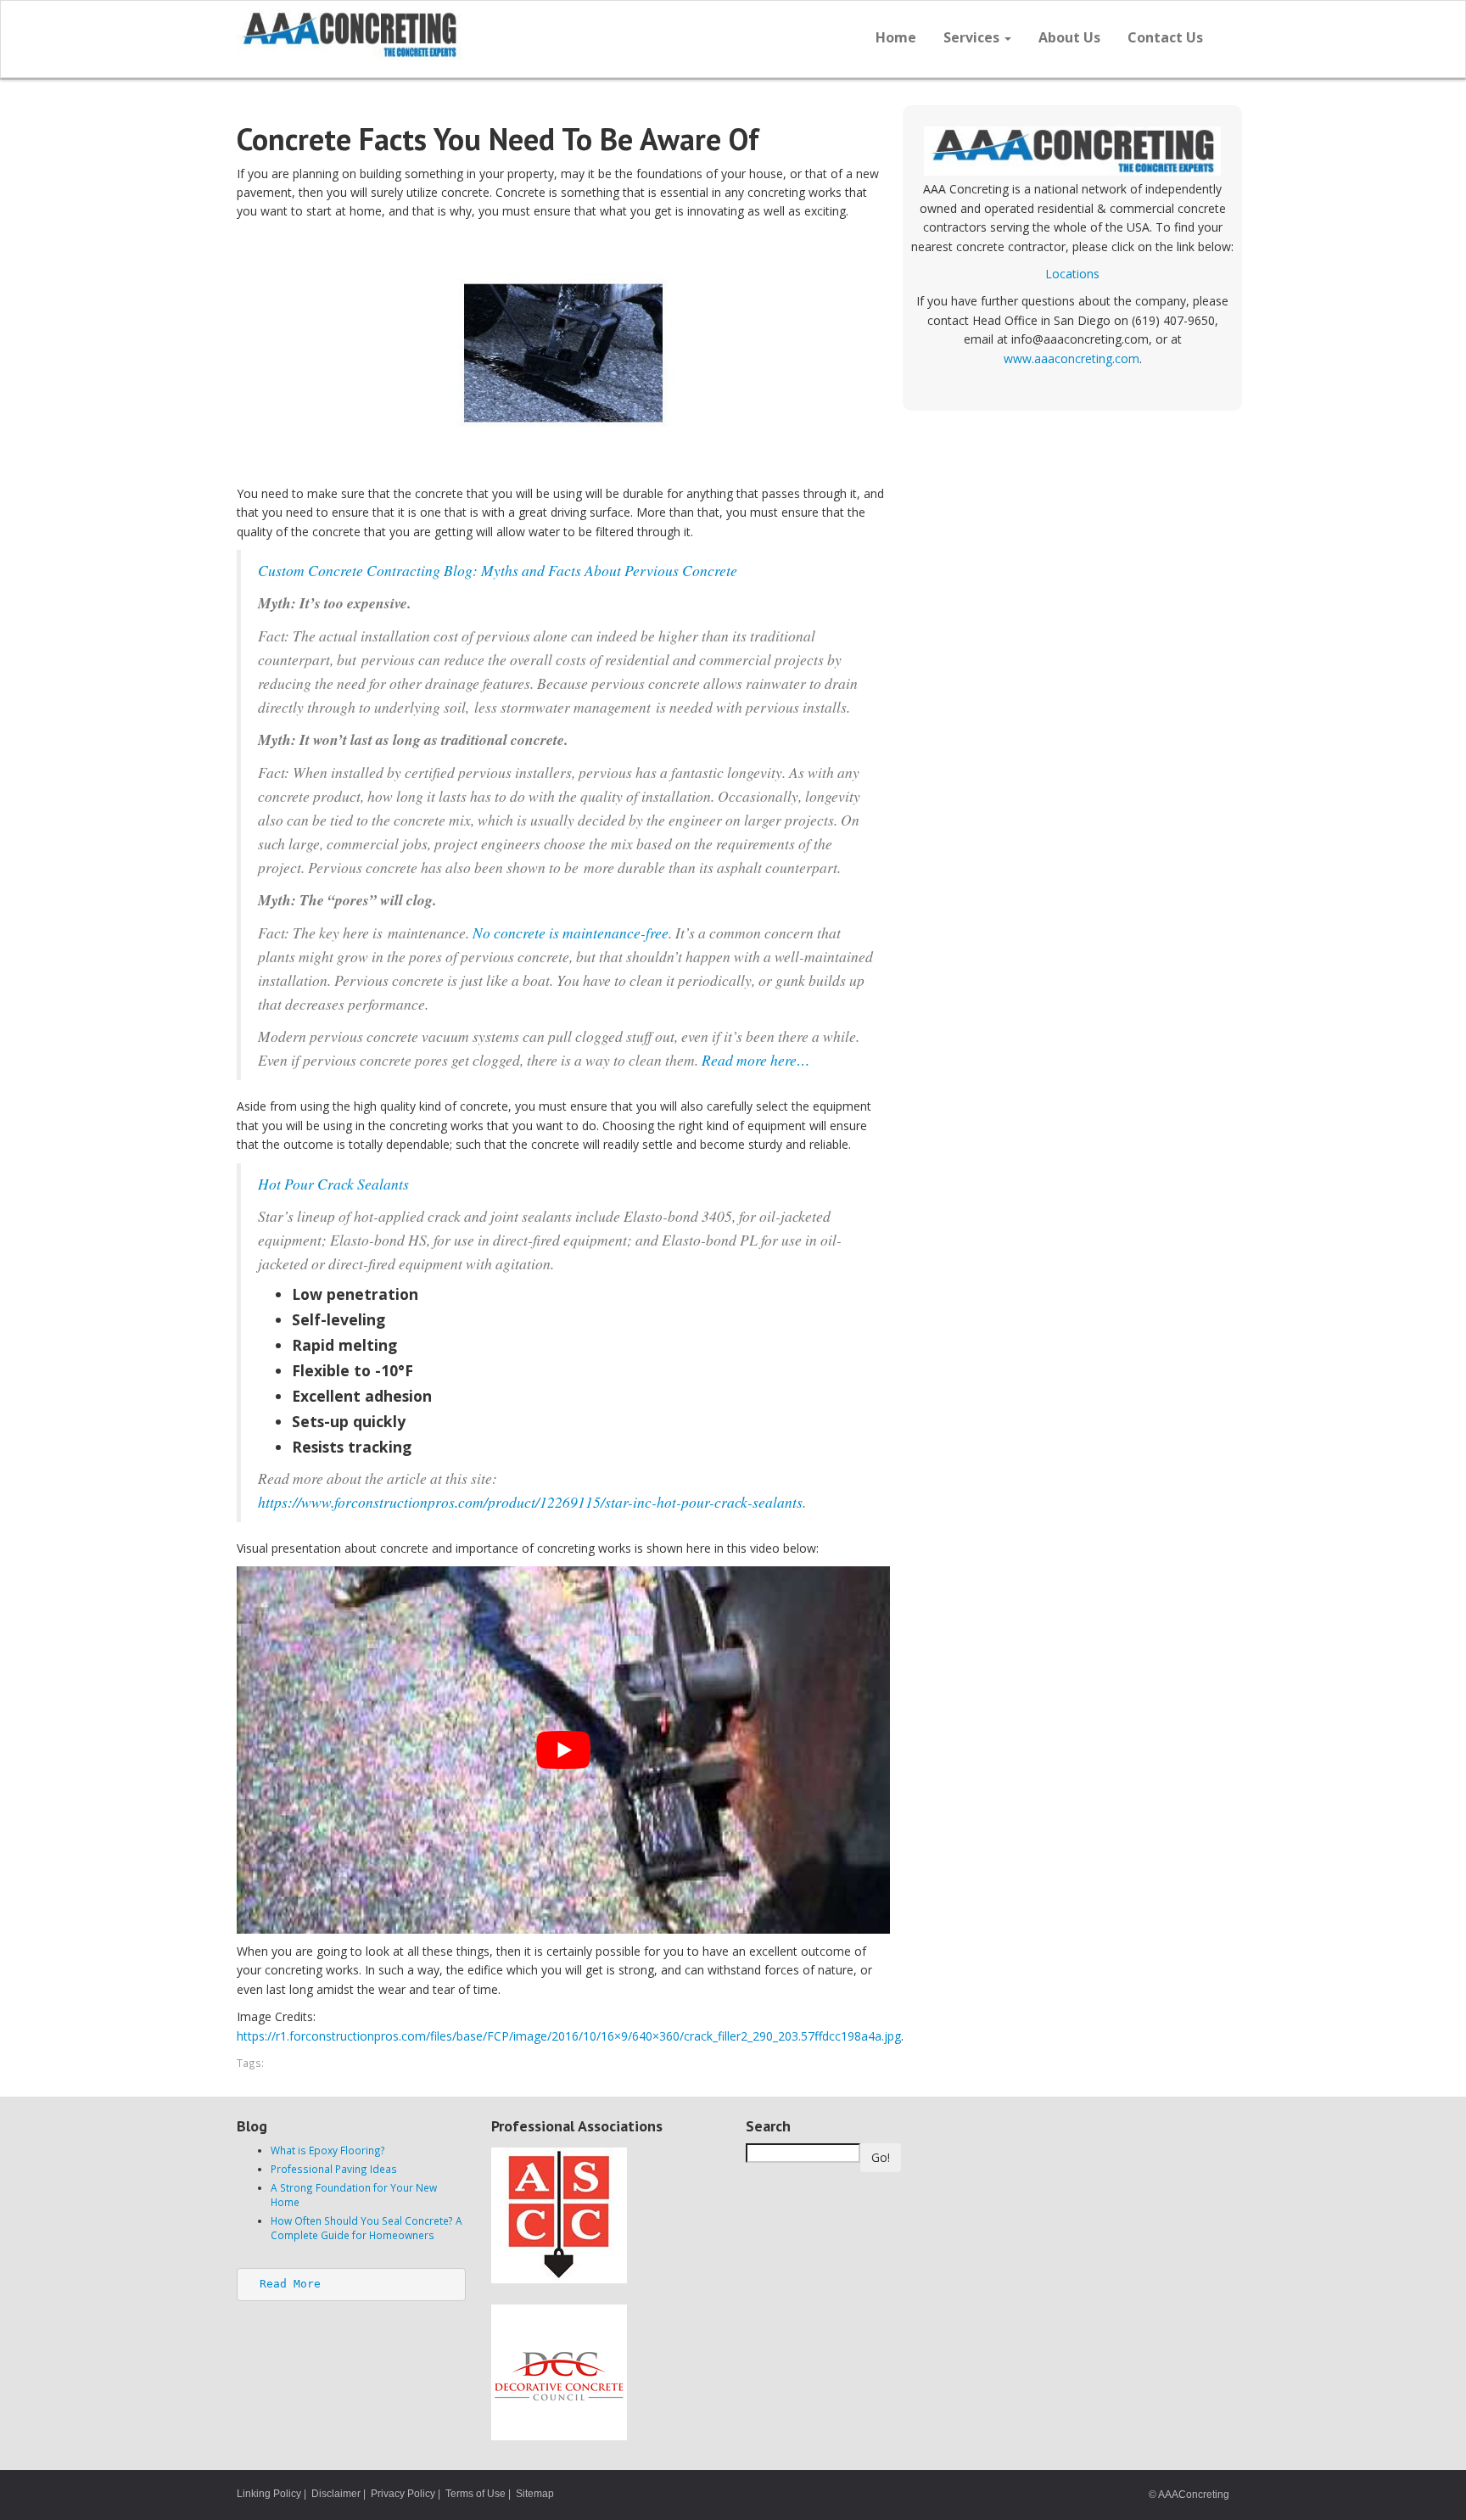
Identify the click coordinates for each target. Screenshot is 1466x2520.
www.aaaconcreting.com (1072, 358)
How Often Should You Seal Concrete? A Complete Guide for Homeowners (366, 2228)
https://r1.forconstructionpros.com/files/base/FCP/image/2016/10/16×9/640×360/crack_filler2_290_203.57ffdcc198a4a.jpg (569, 2036)
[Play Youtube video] (563, 1750)
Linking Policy (269, 2494)
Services (973, 37)
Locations (1072, 274)
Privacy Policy (403, 2494)
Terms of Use (476, 2494)
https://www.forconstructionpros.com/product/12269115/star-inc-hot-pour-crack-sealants (530, 1502)
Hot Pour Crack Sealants (333, 1184)
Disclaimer (336, 2494)
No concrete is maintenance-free (571, 932)
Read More (290, 2284)
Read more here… (756, 1060)
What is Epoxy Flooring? (328, 2150)
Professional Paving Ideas (334, 2169)
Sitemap (535, 2494)
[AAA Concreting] (478, 35)
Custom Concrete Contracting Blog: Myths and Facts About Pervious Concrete (498, 570)
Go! (881, 2157)
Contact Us (1165, 37)
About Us (1069, 37)
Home (896, 37)
